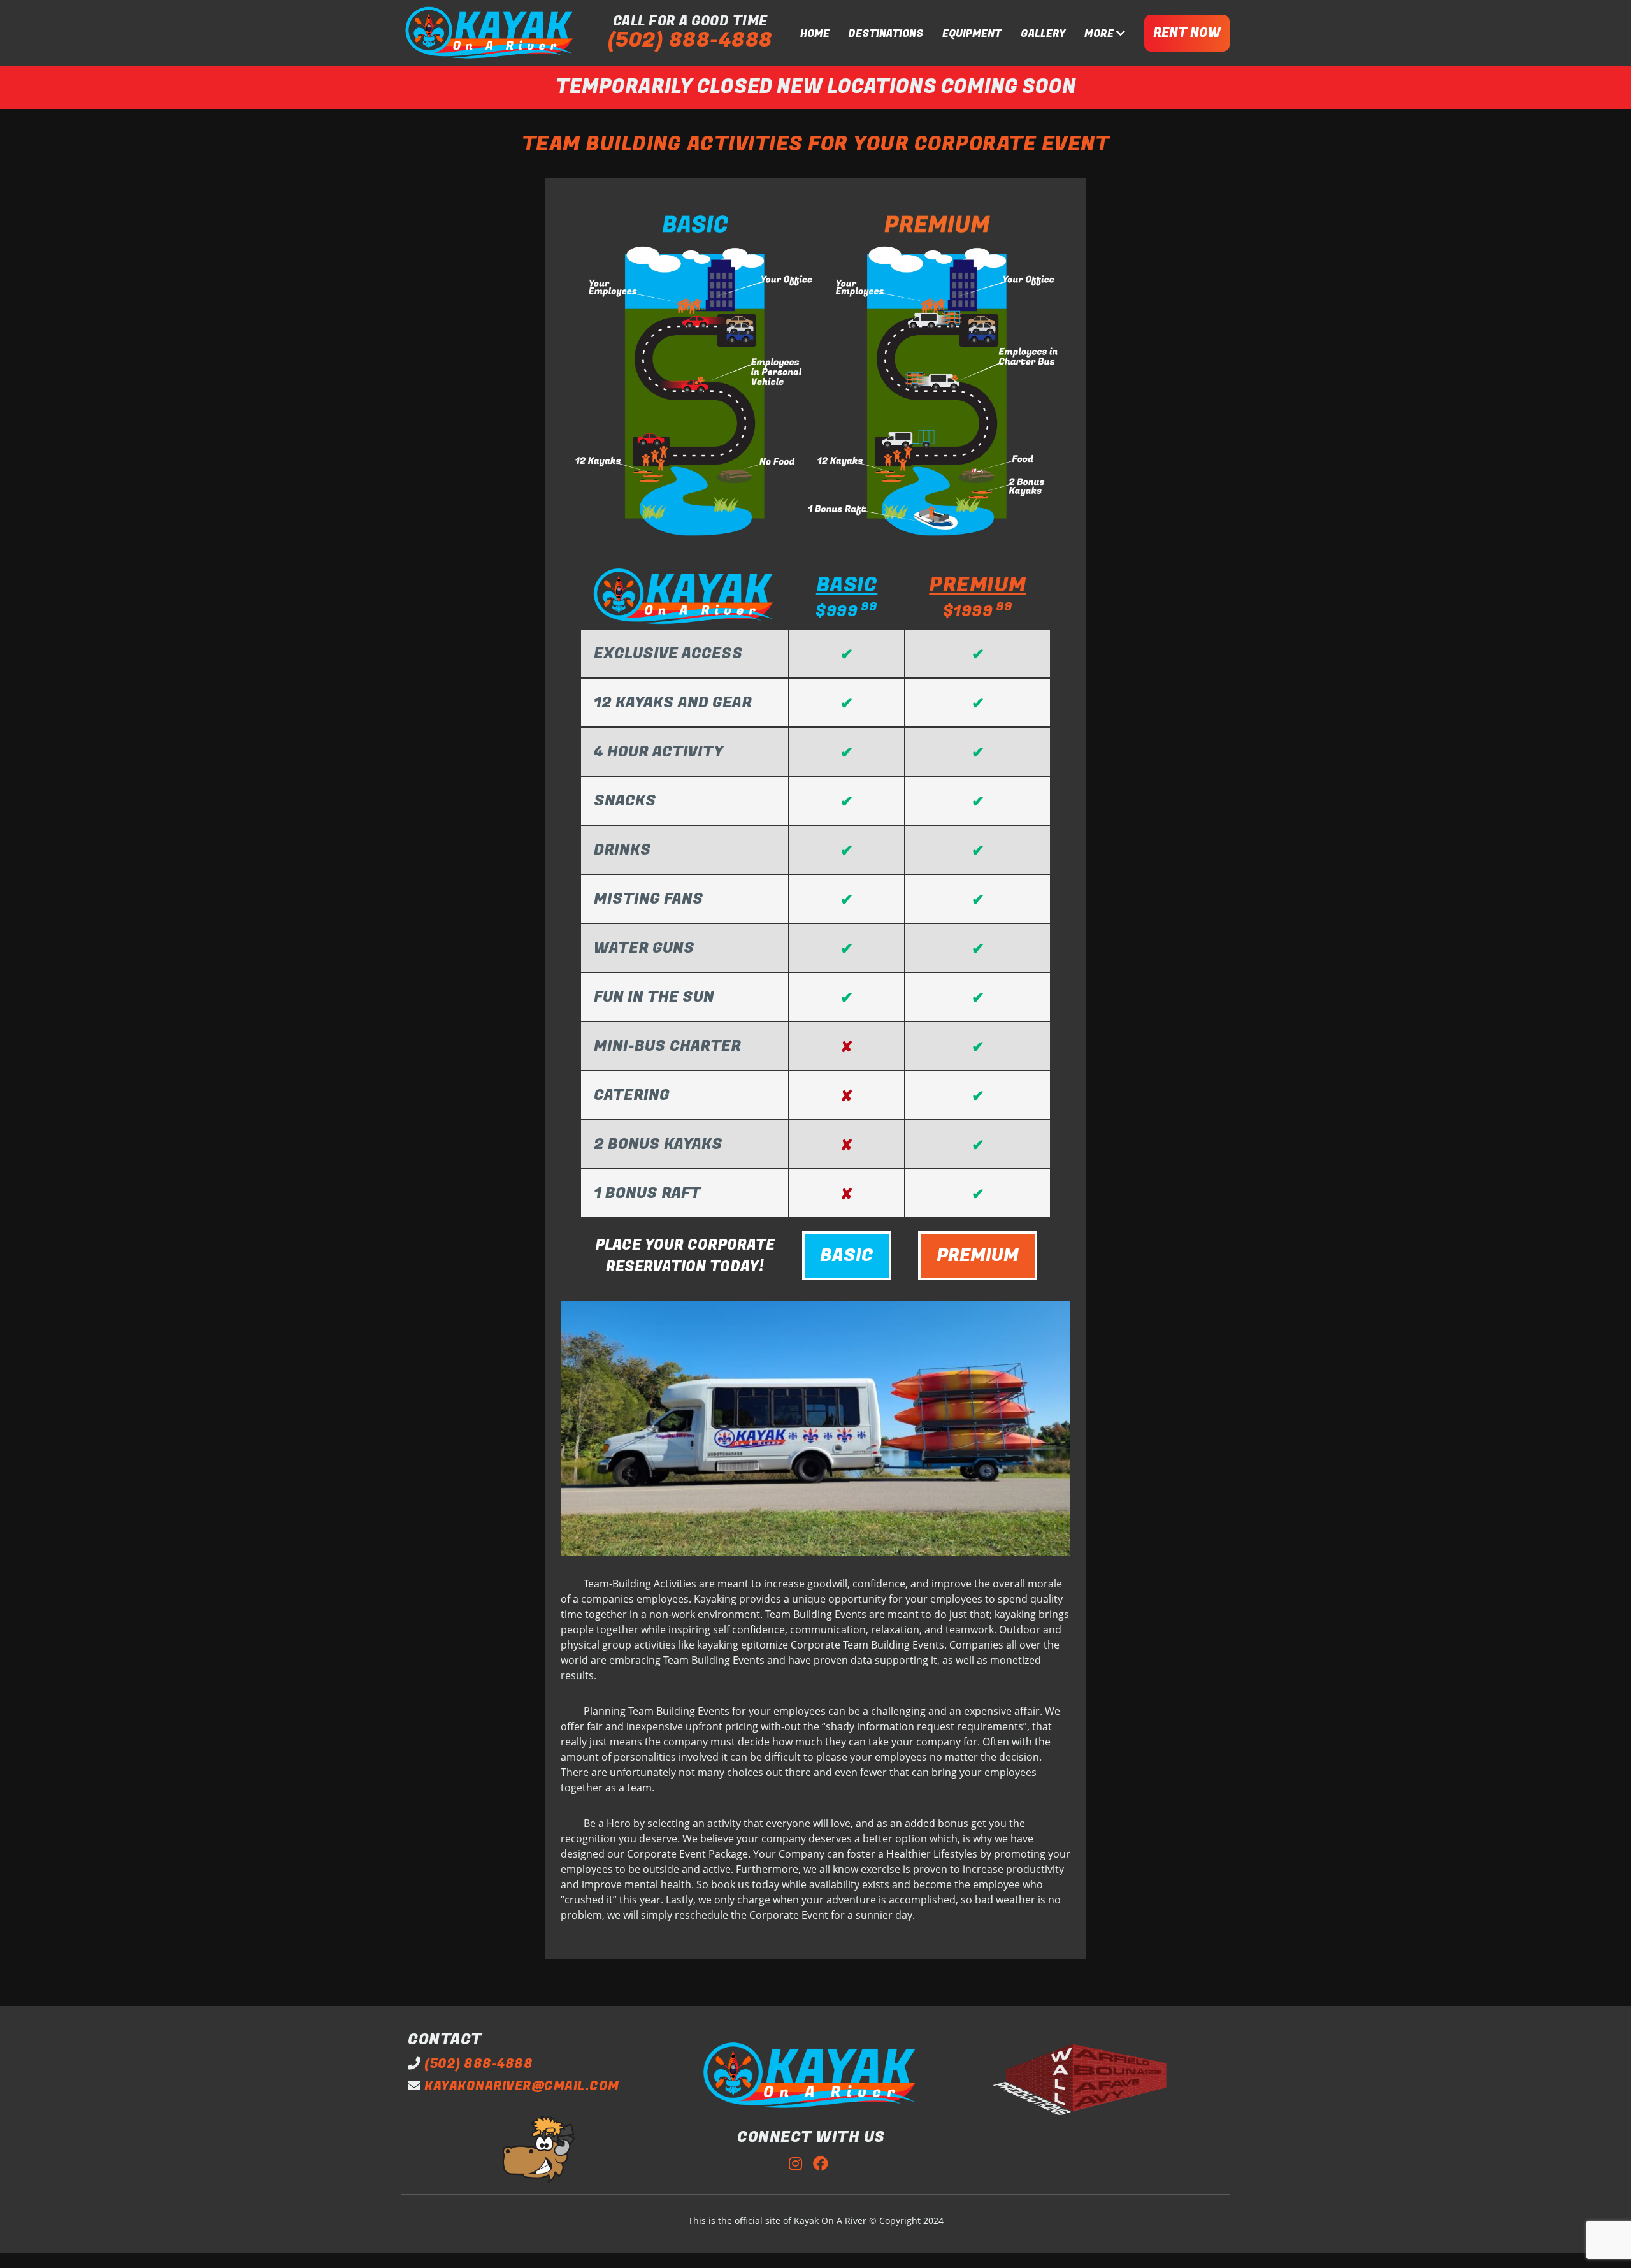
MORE (1100, 34)
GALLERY (1043, 34)
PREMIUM (978, 1256)
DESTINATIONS (886, 34)
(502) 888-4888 (690, 40)
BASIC (847, 1256)
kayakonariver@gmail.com (522, 2086)
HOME (815, 34)
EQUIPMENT (972, 34)
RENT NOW (1187, 33)
